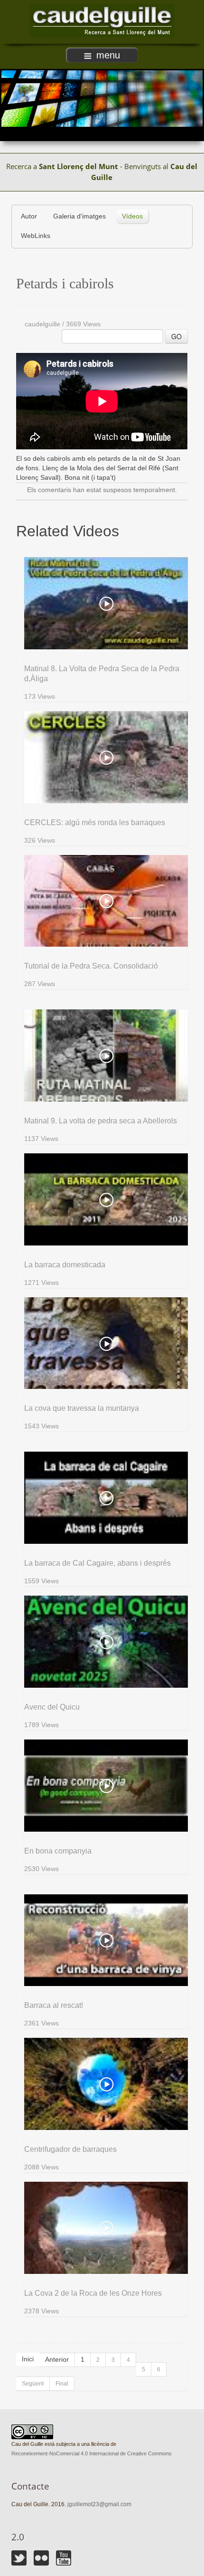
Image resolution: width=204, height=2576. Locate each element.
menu (108, 55)
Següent (33, 2384)
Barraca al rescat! (54, 2005)
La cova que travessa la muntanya (82, 1408)
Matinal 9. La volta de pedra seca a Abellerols (101, 1121)
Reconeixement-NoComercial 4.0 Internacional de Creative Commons (92, 2453)
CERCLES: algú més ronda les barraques (95, 822)
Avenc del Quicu (52, 1707)
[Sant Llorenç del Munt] (102, 20)
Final (62, 2384)
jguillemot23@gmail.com (99, 2504)
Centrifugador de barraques (70, 2149)
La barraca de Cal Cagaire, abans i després (97, 1563)
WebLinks (36, 236)
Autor (29, 216)
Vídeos (132, 216)
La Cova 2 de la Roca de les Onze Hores (93, 2293)
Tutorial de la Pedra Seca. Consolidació (91, 966)
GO (176, 336)
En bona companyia (58, 1851)
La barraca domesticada (65, 1265)
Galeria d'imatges (79, 216)
